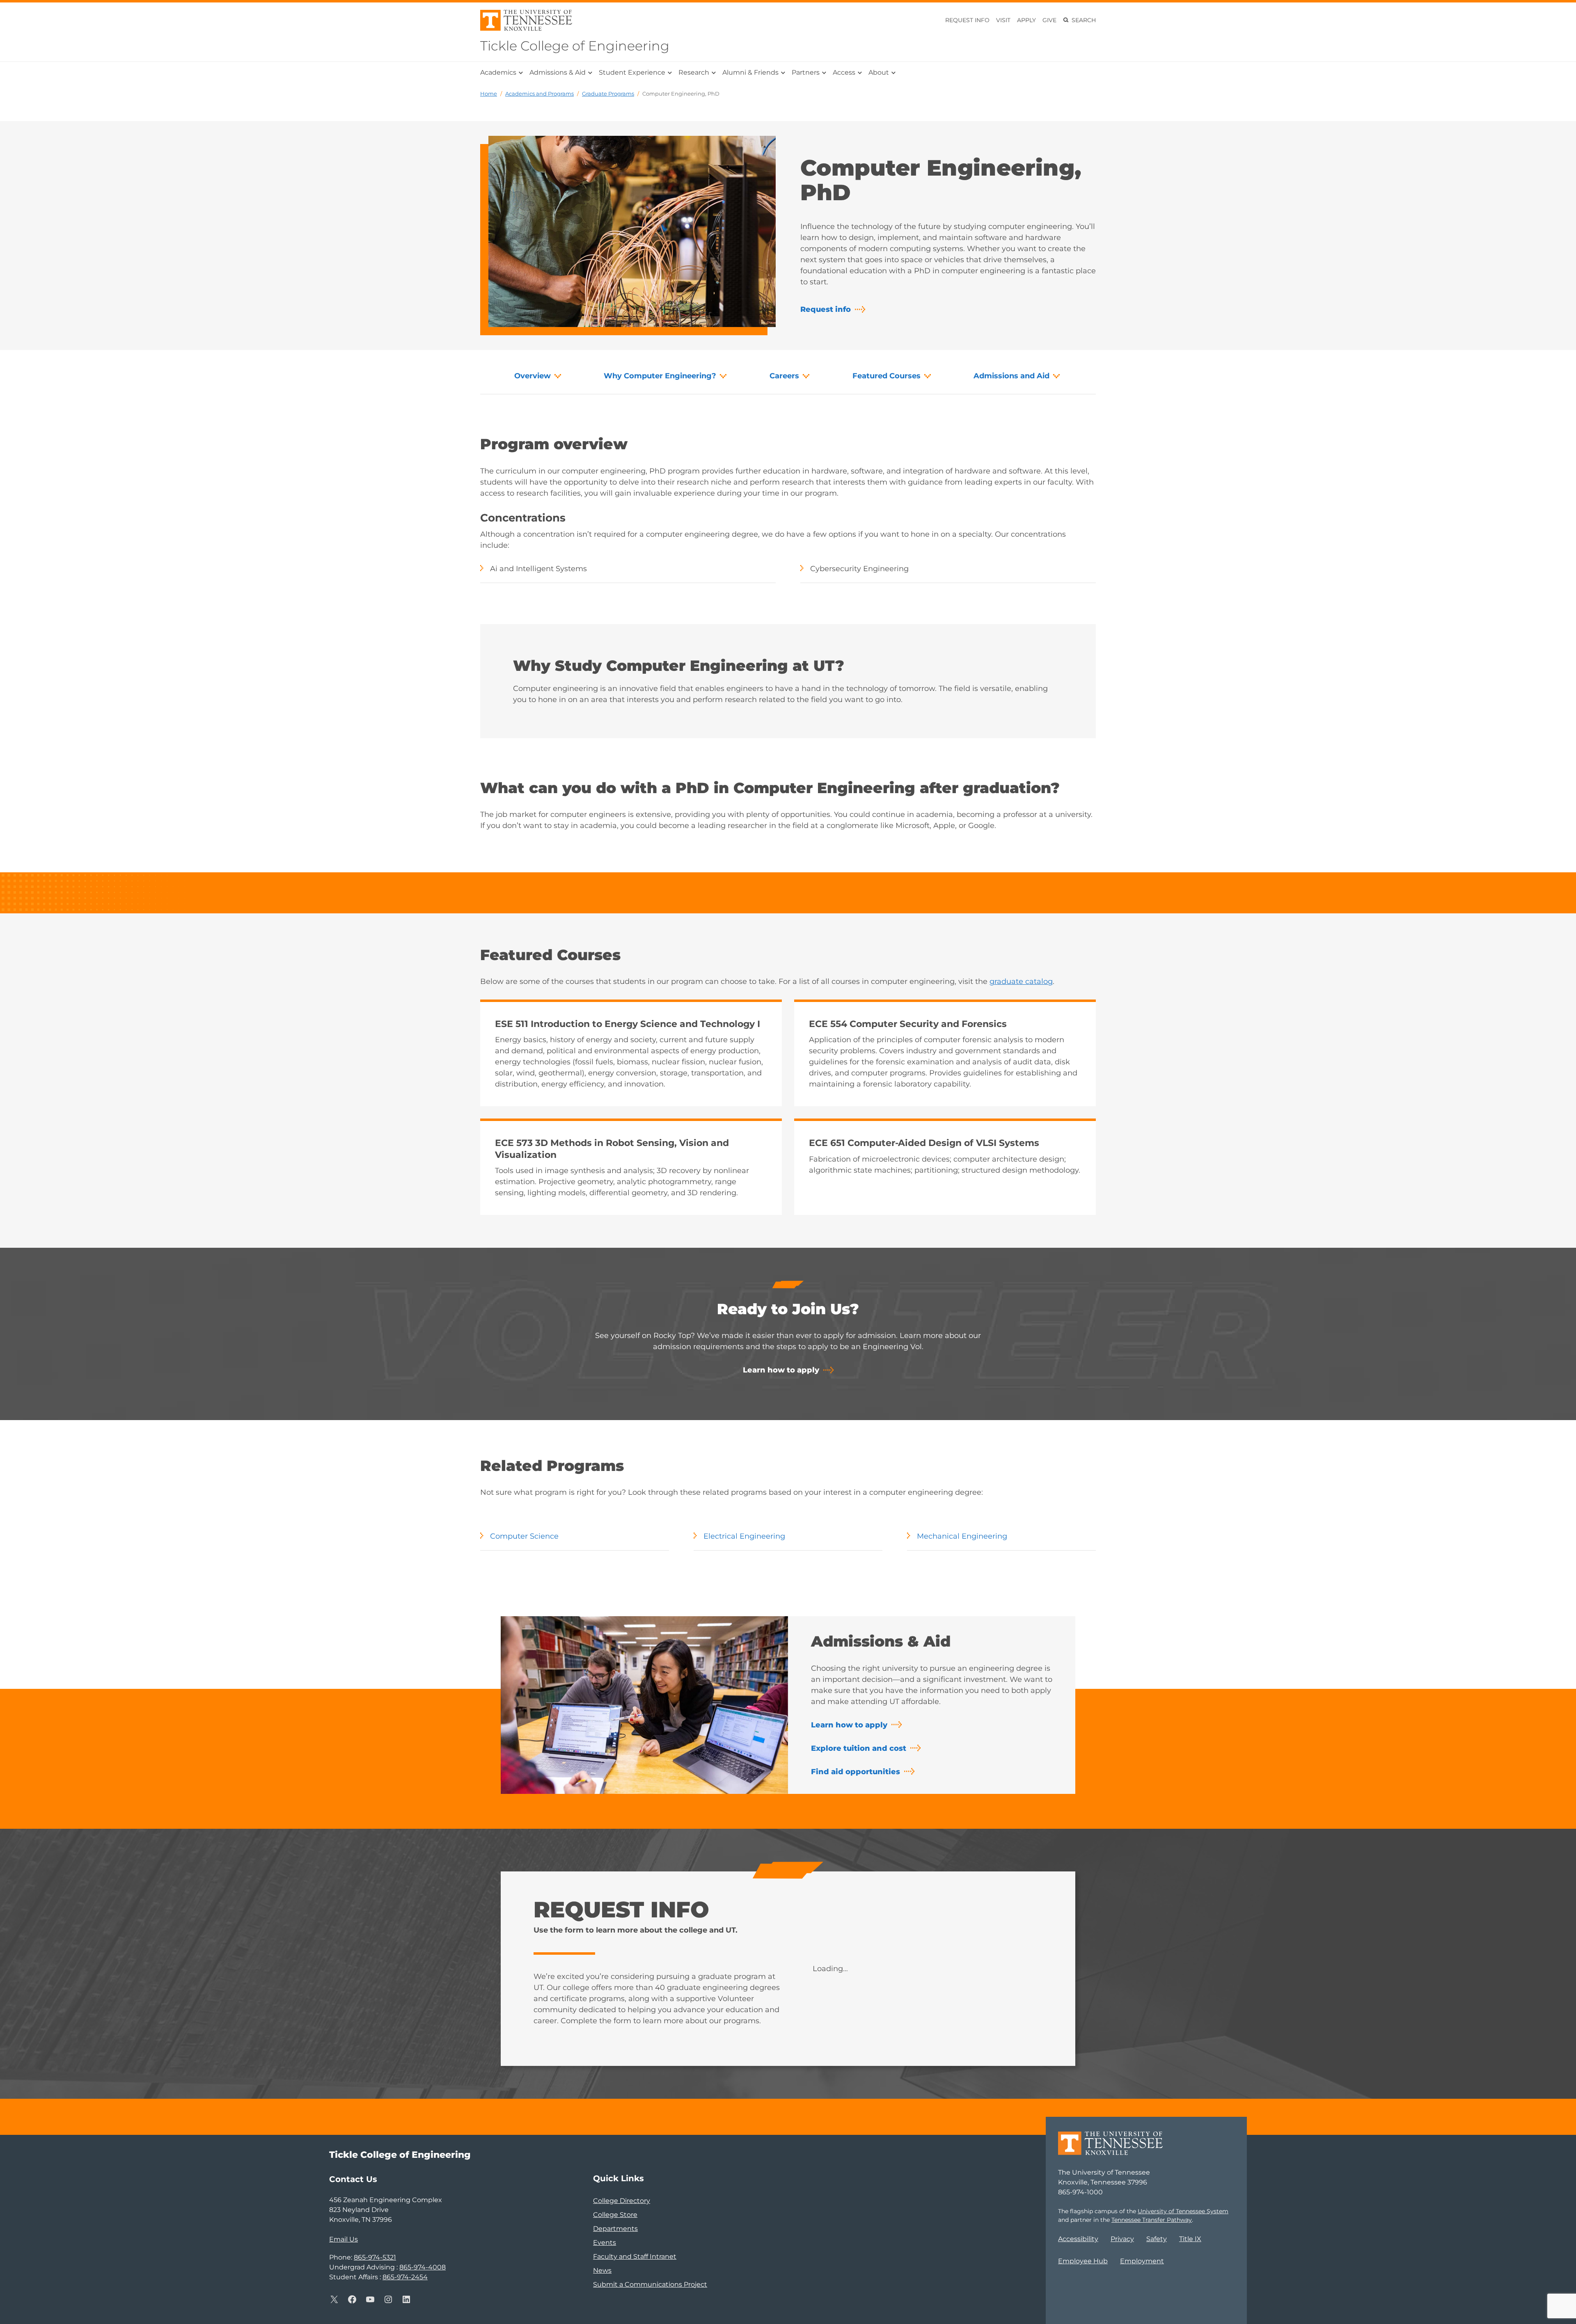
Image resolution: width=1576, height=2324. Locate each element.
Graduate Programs (608, 94)
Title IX (1190, 2239)
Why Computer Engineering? (660, 376)
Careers (784, 376)
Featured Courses (886, 376)
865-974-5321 (375, 2257)
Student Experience (632, 72)
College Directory (622, 2201)
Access (844, 72)
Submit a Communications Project (650, 2284)
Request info (826, 309)
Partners (806, 72)
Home (489, 94)
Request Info (967, 20)
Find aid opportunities (856, 1772)
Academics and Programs (539, 94)
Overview (533, 376)
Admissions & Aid (558, 72)
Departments (615, 2229)
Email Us (344, 2239)
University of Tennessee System (1183, 2211)
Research (694, 72)
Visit (1003, 20)
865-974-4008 (423, 2267)
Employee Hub (1083, 2261)
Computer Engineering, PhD (681, 94)
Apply (1026, 20)
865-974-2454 (405, 2277)
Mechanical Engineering (962, 1536)
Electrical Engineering (744, 1536)
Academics (498, 72)
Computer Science (524, 1536)
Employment (1142, 2261)
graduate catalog (1021, 981)
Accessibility (1078, 2239)
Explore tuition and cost (859, 1748)
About (879, 72)
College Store (615, 2215)
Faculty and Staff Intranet (635, 2257)
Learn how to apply (781, 1370)
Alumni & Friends (750, 72)
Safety (1157, 2239)
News (602, 2270)
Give (1049, 20)
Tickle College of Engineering (575, 46)
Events (605, 2243)
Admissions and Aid (1011, 376)
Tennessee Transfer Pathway (1152, 2220)
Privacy (1122, 2239)
